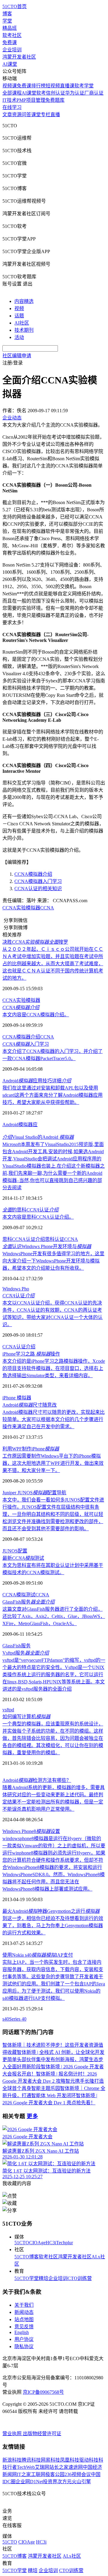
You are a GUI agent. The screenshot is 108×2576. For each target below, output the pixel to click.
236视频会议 (78, 2474)
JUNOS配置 (15, 1551)
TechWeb (26, 2467)
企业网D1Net (29, 2482)
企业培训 (12, 50)
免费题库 (55, 100)
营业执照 (13, 2434)
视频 (19, 308)
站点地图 (24, 2319)
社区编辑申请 (17, 356)
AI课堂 (10, 64)
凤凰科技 (70, 2460)
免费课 (10, 42)
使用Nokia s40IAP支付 (38, 1955)
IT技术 (9, 100)
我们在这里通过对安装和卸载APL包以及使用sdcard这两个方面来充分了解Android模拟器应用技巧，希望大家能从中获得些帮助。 (52, 1095)
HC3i (51, 2243)
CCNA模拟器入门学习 (38, 881)
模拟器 (24, 1398)
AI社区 (22, 323)
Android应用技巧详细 (37, 1081)
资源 (17, 115)
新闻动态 (24, 2312)
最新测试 (23, 1558)
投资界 (50, 2482)
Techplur (64, 2243)
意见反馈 (24, 2327)
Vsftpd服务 (26, 1653)
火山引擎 (81, 2482)
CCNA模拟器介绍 (33, 874)
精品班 (10, 28)
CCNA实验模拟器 (21, 908)
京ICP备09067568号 (43, 2392)
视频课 (10, 86)
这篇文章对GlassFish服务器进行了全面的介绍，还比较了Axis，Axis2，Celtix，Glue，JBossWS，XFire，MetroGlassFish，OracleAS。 (54, 1616)
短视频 (53, 86)
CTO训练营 (80, 2278)
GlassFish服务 (28, 1602)
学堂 (7, 21)
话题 (19, 316)
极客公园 (55, 2474)
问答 (26, 115)
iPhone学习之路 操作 (31, 1354)
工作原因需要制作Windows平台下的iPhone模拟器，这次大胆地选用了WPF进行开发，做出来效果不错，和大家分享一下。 (53, 1463)
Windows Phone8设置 (31, 1831)
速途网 (76, 2467)
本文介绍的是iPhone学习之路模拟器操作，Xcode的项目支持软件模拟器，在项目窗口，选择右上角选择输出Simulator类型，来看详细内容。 (54, 1368)
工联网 (38, 2474)
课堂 (36, 115)
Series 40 (18, 2019)
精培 (43, 2278)
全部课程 (12, 93)
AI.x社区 (72, 2556)
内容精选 (24, 301)
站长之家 (59, 2467)
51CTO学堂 (27, 2278)
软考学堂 (84, 86)
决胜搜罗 (35, 942)
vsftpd (8, 1710)
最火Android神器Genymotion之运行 (51, 1911)
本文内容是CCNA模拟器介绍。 (36, 1015)
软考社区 (12, 35)
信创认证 (55, 93)
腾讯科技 (31, 2460)
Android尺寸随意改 (30, 1405)
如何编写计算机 (26, 1717)
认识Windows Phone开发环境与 (47, 1246)
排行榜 (38, 86)
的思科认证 (30, 1210)
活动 (19, 337)
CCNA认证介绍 (19, 1347)
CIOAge (37, 2243)
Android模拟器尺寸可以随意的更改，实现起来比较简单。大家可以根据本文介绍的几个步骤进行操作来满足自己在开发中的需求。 (54, 1419)
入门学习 (26, 1044)
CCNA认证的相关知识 (38, 889)
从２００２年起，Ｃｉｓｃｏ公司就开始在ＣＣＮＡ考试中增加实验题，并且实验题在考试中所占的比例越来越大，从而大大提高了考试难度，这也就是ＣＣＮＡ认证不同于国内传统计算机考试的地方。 (53, 964)
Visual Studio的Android (38, 1137)
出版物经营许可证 (42, 2434)
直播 (55, 115)
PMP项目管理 (31, 100)
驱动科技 (89, 2460)
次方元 (64, 2482)
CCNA (47, 908)
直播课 (67, 86)
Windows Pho (16, 1289)
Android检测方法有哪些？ (37, 1780)
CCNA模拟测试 (19, 1595)
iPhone (10, 1398)
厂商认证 (94, 93)
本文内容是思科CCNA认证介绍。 (38, 1217)
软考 (41, 93)
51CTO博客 (27, 2257)
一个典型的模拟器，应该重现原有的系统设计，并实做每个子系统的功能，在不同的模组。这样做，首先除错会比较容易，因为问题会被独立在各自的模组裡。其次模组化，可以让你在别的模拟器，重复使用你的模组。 (53, 1738)
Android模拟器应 (20, 1125)
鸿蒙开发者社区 (19, 57)
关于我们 (24, 2305)
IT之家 (24, 2474)
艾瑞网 (42, 2467)
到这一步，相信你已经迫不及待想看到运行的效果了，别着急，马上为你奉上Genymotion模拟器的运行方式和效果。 (53, 1926)
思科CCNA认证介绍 (24, 1239)
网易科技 (50, 2460)
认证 (18, 1296)
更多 (32, 2116)
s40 (6, 2019)
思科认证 (55, 1239)
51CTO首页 (15, 6)
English (22, 2332)
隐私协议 (24, 2346)
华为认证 (75, 93)
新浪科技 (12, 2460)
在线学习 (12, 107)
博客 (7, 14)
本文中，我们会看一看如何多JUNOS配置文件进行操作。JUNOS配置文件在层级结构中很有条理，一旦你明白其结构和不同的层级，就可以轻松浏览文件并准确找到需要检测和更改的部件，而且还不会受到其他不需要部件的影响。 (53, 1514)
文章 (7, 115)
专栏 (46, 115)
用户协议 (24, 2339)
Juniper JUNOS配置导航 (34, 1493)
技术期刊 (24, 330)
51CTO (22, 2243)
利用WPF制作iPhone (31, 1449)
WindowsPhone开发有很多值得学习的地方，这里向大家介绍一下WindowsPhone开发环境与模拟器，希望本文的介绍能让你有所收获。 (53, 1261)
